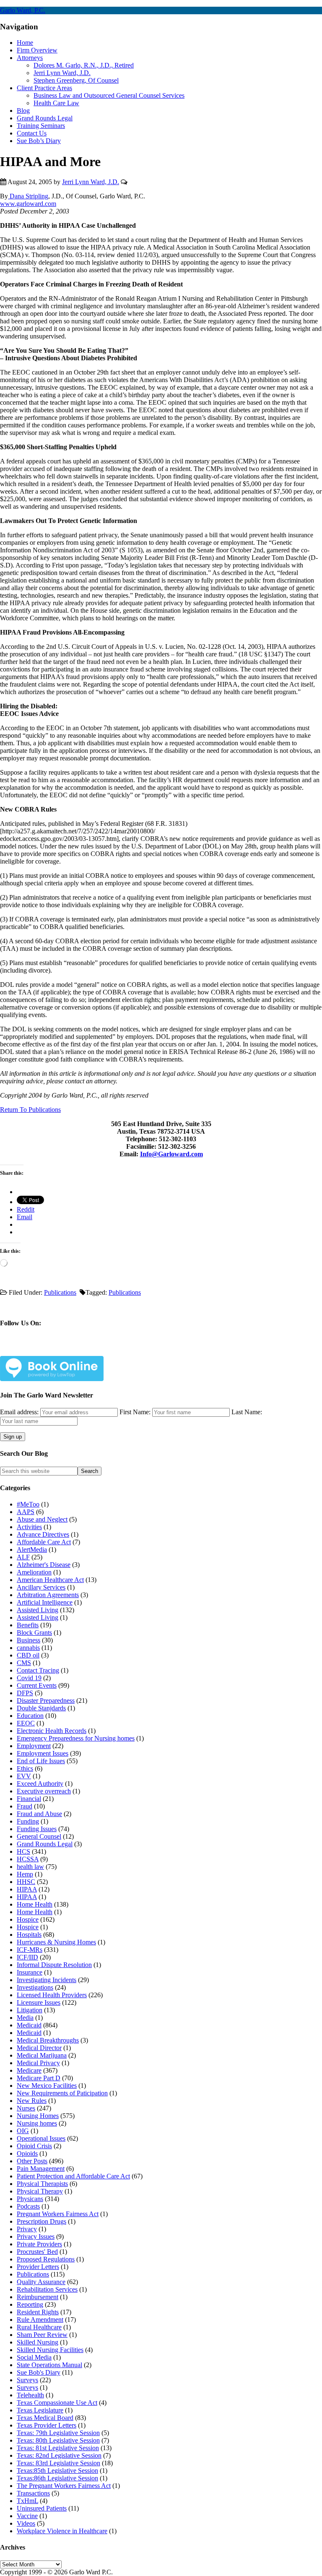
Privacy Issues (36, 2236)
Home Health (35, 1904)
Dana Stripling (28, 196)
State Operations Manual (49, 2365)
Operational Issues (41, 2138)
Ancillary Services (41, 1587)
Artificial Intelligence (45, 1602)
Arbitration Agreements (48, 1595)
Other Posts (32, 2161)
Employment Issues (43, 1753)
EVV (24, 1776)
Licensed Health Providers (52, 1995)
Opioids (27, 2153)
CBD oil (28, 1655)
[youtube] (85, 1349)
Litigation (30, 2010)
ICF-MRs (30, 1950)
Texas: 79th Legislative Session (58, 2433)
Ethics (25, 1768)
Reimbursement (38, 2297)
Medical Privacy (38, 2063)
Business (29, 1640)
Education (30, 1716)
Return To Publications (30, 1110)
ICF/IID (27, 1957)
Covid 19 (29, 1678)
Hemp (25, 1874)
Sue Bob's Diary (39, 2372)
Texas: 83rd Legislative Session (58, 2463)
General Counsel (39, 1836)
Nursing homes (37, 2123)
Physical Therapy (40, 2191)
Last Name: (247, 1412)
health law (30, 1867)
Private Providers (39, 2244)
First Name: (135, 1412)
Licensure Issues (39, 2002)
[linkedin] (65, 1349)
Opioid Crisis (34, 2146)
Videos (26, 2523)
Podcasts (28, 2206)
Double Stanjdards (41, 1708)
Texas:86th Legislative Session (57, 2478)
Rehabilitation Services (47, 2289)
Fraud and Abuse (39, 1814)
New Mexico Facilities (47, 2086)
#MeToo (28, 1504)
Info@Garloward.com (171, 1154)
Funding (28, 1821)
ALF (23, 1557)
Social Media (34, 2357)
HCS (23, 1851)
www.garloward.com (28, 204)
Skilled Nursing (38, 2342)
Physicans (30, 2199)
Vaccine (27, 2516)
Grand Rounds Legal (45, 1844)
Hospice (28, 1919)
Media (25, 2018)
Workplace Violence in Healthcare (62, 2531)
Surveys (27, 2380)
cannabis (28, 1648)
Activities (29, 1527)
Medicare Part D (39, 2078)
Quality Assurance (41, 2282)
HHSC (26, 1882)
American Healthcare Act (50, 1580)
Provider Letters (38, 2267)
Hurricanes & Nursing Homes (56, 1942)
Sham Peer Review (42, 2335)
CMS (24, 1663)
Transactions (33, 2493)
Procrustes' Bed (37, 2252)
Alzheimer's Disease (44, 1565)
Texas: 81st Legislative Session (58, 2448)
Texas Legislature (40, 2410)
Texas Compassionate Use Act (57, 2403)
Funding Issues (37, 1829)
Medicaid (29, 2025)
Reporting (30, 2304)
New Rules (32, 2101)
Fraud (25, 1806)
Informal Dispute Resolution (54, 1965)
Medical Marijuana (42, 2055)
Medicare (29, 2070)
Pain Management (41, 2169)
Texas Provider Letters (47, 2425)
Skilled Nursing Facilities (50, 2350)
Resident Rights (38, 2312)
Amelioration (34, 1572)
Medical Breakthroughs (48, 2040)
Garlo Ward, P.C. (23, 10)
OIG (23, 2131)
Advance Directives (43, 1534)
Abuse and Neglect (42, 1519)
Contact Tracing (38, 1670)
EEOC (26, 1723)
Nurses (26, 2108)
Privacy (27, 2229)
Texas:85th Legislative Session (57, 2471)
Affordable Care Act (44, 1542)
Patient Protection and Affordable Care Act (73, 2176)
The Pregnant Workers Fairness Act (64, 2486)
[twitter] (45, 1349)
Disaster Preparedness (46, 1700)
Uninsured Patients (42, 2508)
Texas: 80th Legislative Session (58, 2440)
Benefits (28, 1625)
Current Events (37, 1685)
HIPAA (27, 1889)
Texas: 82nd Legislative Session (59, 2455)
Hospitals (29, 1935)
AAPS (26, 1512)
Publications (60, 1292)
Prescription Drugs (42, 2221)
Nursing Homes (38, 2116)
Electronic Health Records (52, 1731)
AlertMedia (32, 1550)
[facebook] (26, 1349)
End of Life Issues (41, 1761)
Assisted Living (38, 1610)
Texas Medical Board (45, 2418)
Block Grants (34, 1633)
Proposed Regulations (46, 2259)
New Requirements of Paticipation (62, 2093)
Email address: (20, 1412)
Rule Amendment (40, 2320)
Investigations (35, 1987)
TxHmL (27, 2501)
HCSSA (28, 1859)
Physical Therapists (42, 2184)
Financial (29, 1799)
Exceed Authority (40, 1784)
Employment (34, 1746)
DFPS (25, 1693)
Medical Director (39, 2048)
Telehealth (30, 2395)
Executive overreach (44, 1791)
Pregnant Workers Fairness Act (58, 2214)
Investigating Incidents (47, 1980)
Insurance (30, 1972)
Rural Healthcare (39, 2327)
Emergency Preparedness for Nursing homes (76, 1738)
